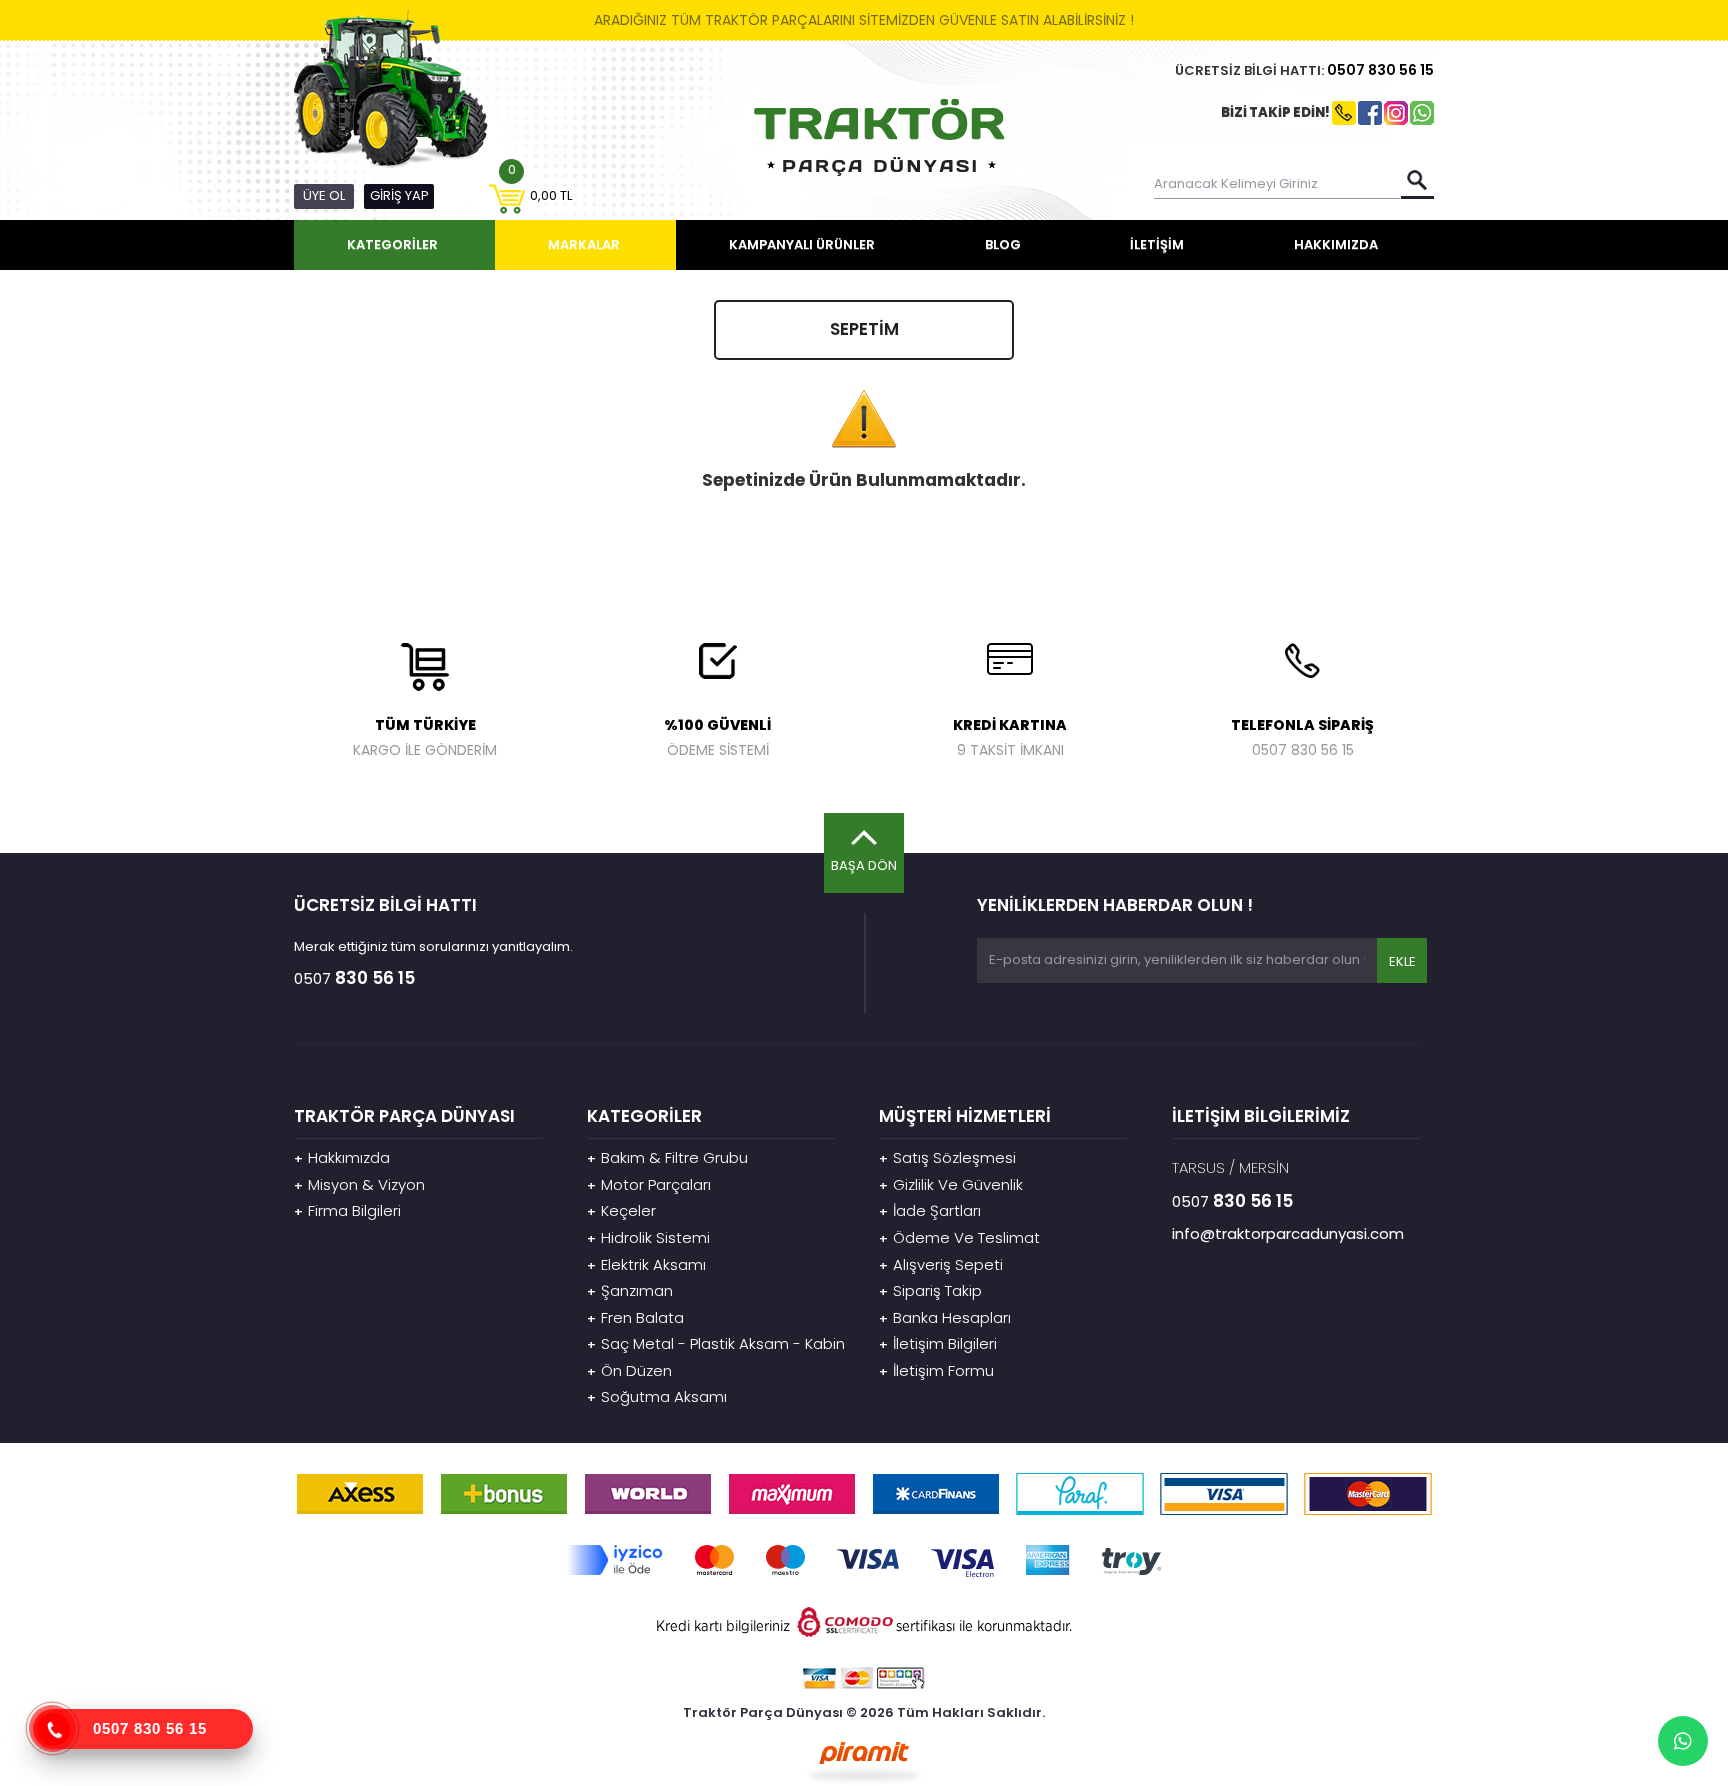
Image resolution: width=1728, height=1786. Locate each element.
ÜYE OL (324, 195)
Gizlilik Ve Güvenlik (951, 1184)
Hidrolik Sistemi (648, 1237)
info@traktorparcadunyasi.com (1288, 1233)
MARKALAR (584, 244)
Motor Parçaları (649, 1184)
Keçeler (621, 1210)
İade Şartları (930, 1210)
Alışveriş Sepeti (941, 1264)
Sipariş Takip (930, 1290)
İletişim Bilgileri (938, 1343)
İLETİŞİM (1157, 244)
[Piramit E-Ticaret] (864, 1761)
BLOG (1003, 244)
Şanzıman (630, 1290)
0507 (1380, 70)
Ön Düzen (629, 1370)
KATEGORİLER (392, 244)
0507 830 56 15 (150, 1728)
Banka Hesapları (945, 1317)
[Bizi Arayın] (54, 1729)
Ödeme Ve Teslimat (959, 1237)
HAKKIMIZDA (1336, 244)
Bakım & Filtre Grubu (667, 1157)
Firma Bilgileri (347, 1210)
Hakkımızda (342, 1157)
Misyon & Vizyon (359, 1184)
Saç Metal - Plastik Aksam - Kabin (716, 1343)
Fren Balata (635, 1317)
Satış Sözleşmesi (947, 1157)
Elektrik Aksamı (646, 1264)
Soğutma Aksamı (657, 1396)
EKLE (1401, 961)
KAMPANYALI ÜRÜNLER (802, 244)
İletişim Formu (936, 1370)
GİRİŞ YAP (399, 195)
